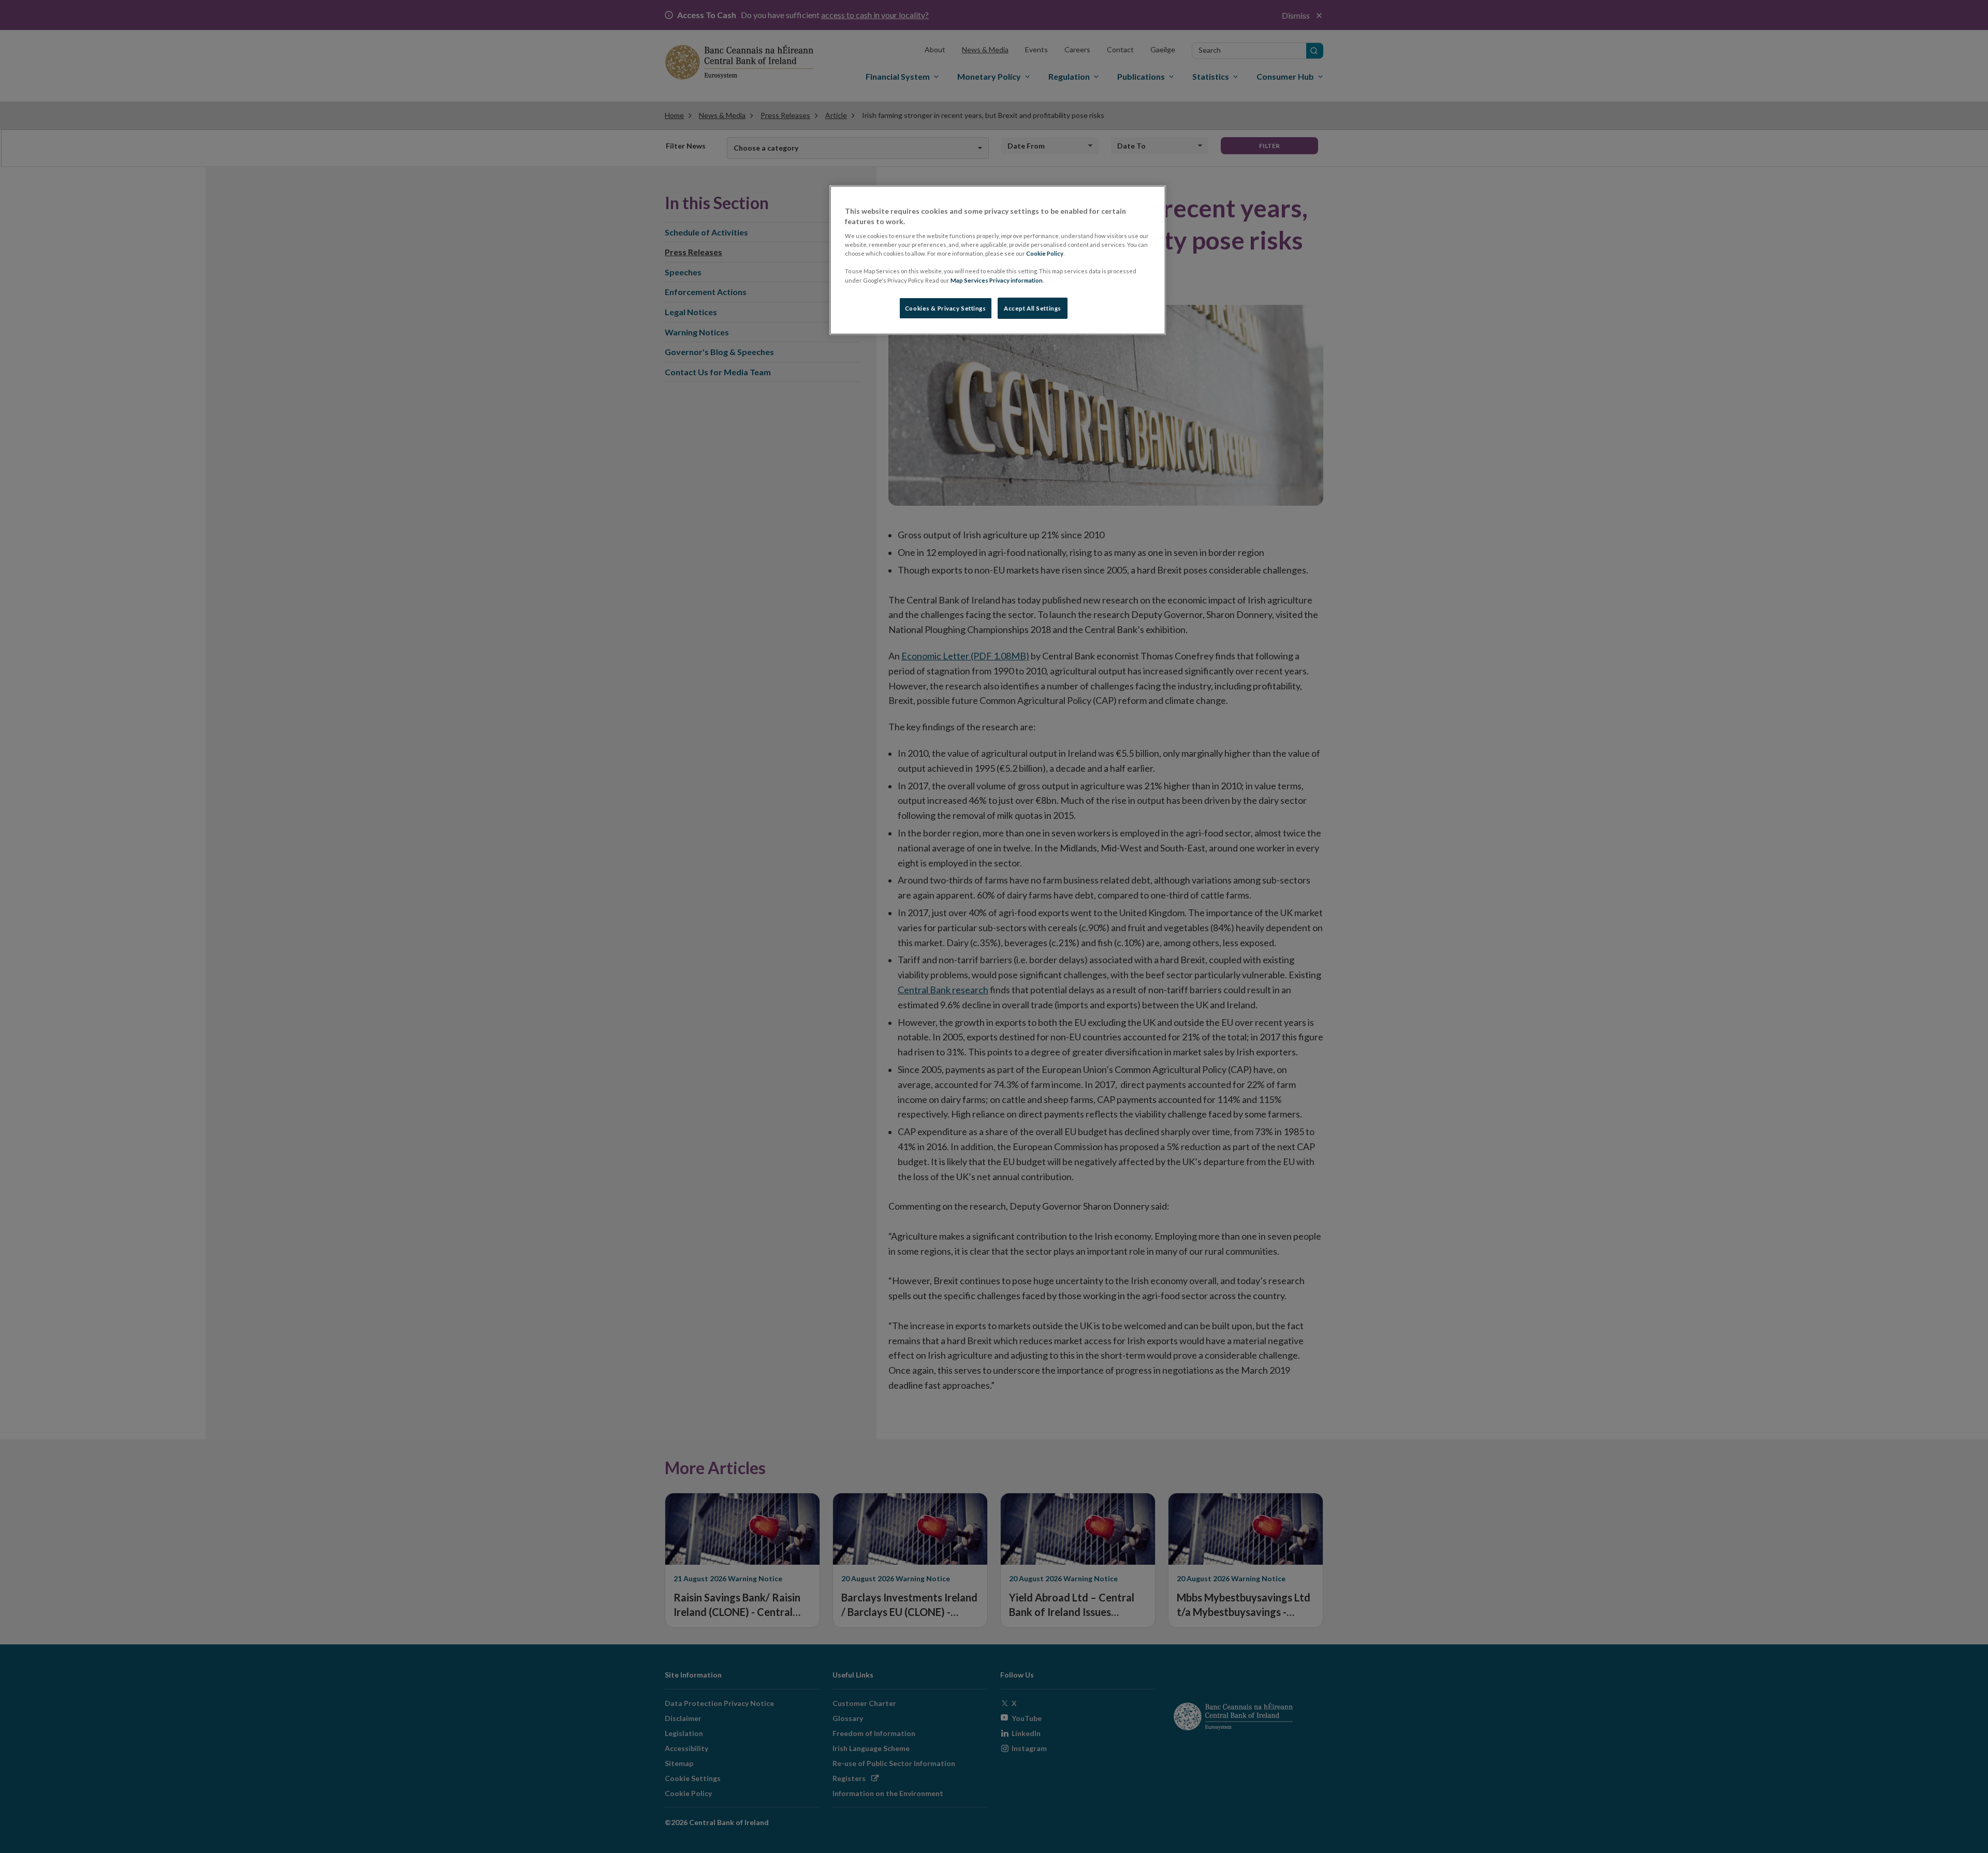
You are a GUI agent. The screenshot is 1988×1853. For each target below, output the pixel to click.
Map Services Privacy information (997, 280)
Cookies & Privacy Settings (946, 308)
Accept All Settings (1033, 308)
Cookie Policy (1045, 253)
